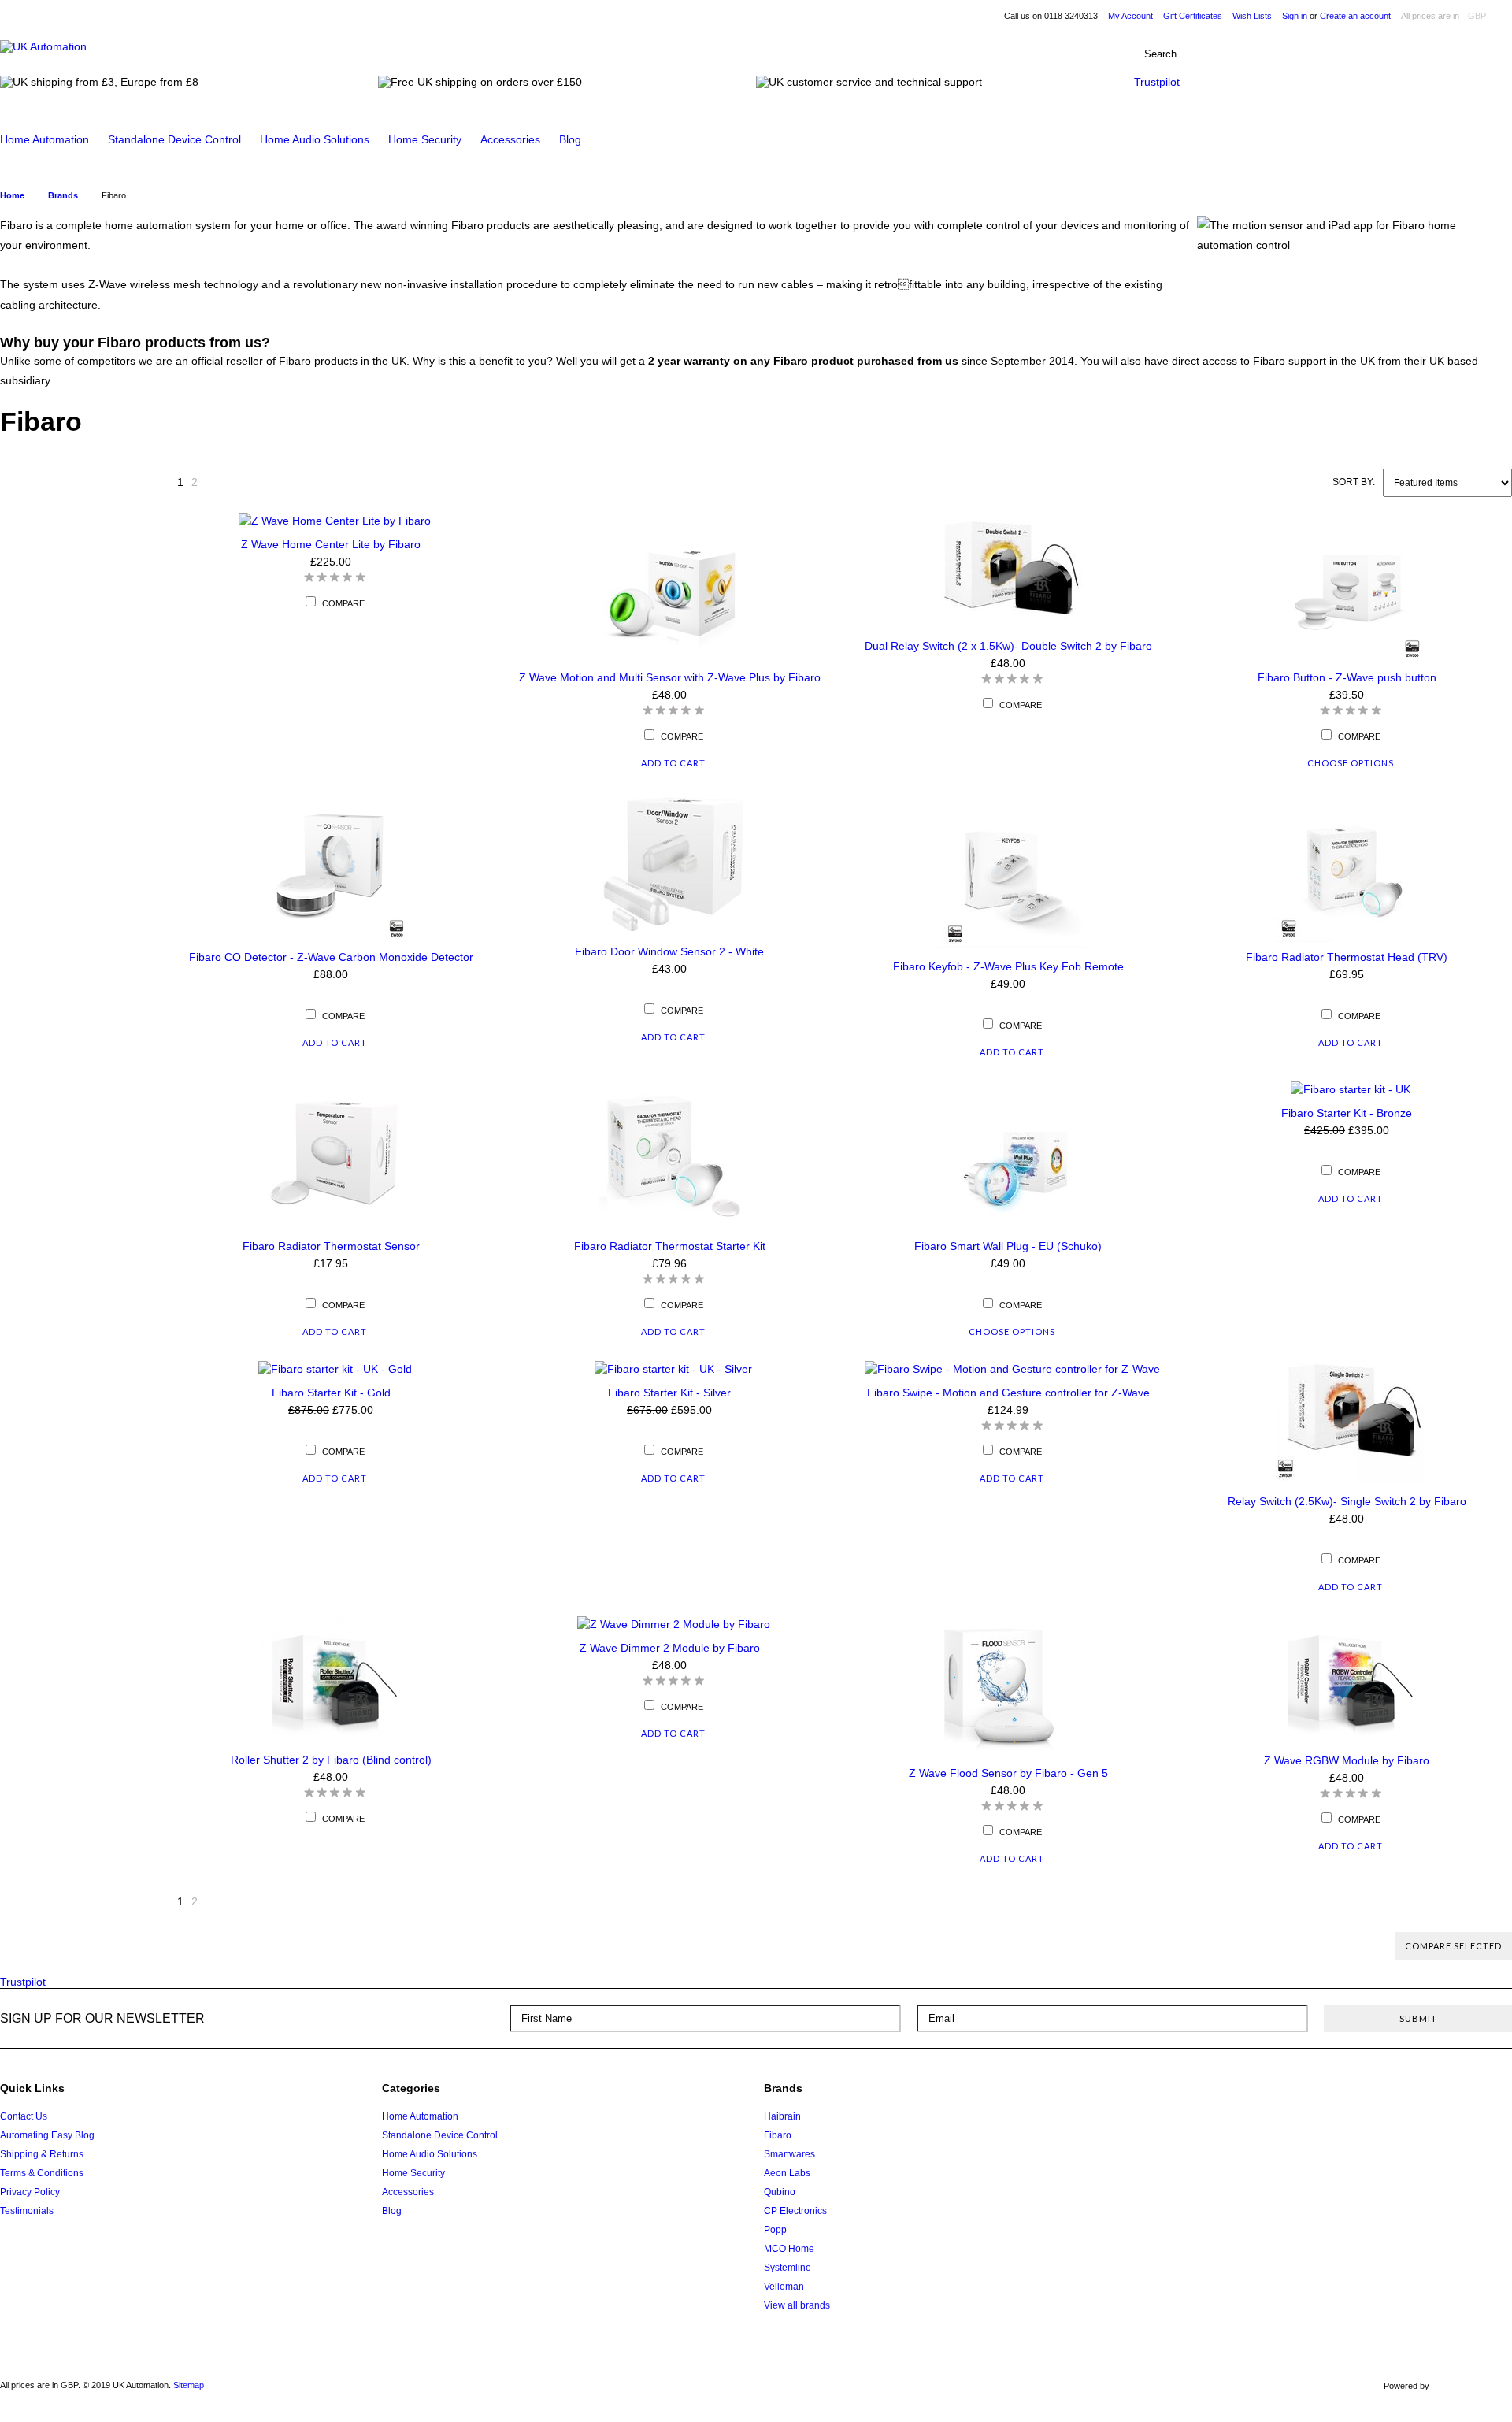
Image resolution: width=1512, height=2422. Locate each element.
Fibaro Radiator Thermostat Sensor (331, 1246)
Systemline (787, 2268)
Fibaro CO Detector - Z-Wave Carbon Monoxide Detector (331, 957)
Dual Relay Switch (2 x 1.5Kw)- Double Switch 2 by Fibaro (1008, 646)
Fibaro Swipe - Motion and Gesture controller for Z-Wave (1008, 1393)
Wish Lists (1252, 16)
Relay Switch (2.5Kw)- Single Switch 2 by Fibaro (1347, 1501)
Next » (215, 486)
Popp (775, 2230)
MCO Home (789, 2249)
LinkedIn (1464, 2094)
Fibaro (778, 2135)
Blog (570, 139)
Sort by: (1354, 482)
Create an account (1355, 16)
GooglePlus (1434, 2094)
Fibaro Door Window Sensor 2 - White (669, 951)
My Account (1130, 16)
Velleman (784, 2287)
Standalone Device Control (174, 139)
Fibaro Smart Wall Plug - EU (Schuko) (1008, 1246)
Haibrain (782, 2116)
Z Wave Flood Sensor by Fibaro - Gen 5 (1008, 1773)
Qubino (780, 2192)
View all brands (797, 2305)
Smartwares (789, 2154)
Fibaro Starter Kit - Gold (331, 1393)
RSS (1494, 2094)
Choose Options (1351, 763)
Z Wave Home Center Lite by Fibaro (331, 544)
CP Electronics (795, 2211)
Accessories (510, 139)
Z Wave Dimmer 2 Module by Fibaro (670, 1648)
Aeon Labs (787, 2173)
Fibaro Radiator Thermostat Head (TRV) (1347, 957)
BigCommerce (1475, 2387)
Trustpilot (1157, 82)
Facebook (1405, 2094)
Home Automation (44, 139)
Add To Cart (673, 763)
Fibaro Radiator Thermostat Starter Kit (670, 1246)
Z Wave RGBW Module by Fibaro (1347, 1760)
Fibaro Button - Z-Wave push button (1347, 677)
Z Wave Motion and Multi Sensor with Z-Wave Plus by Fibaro (670, 677)
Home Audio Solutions (315, 139)
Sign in (1295, 16)
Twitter (1375, 2094)
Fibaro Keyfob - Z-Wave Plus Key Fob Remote (1008, 966)
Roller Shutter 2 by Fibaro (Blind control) (331, 1760)
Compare (343, 603)
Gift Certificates (1193, 16)
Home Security (425, 139)
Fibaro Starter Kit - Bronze (1347, 1113)
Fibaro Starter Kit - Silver (669, 1393)
